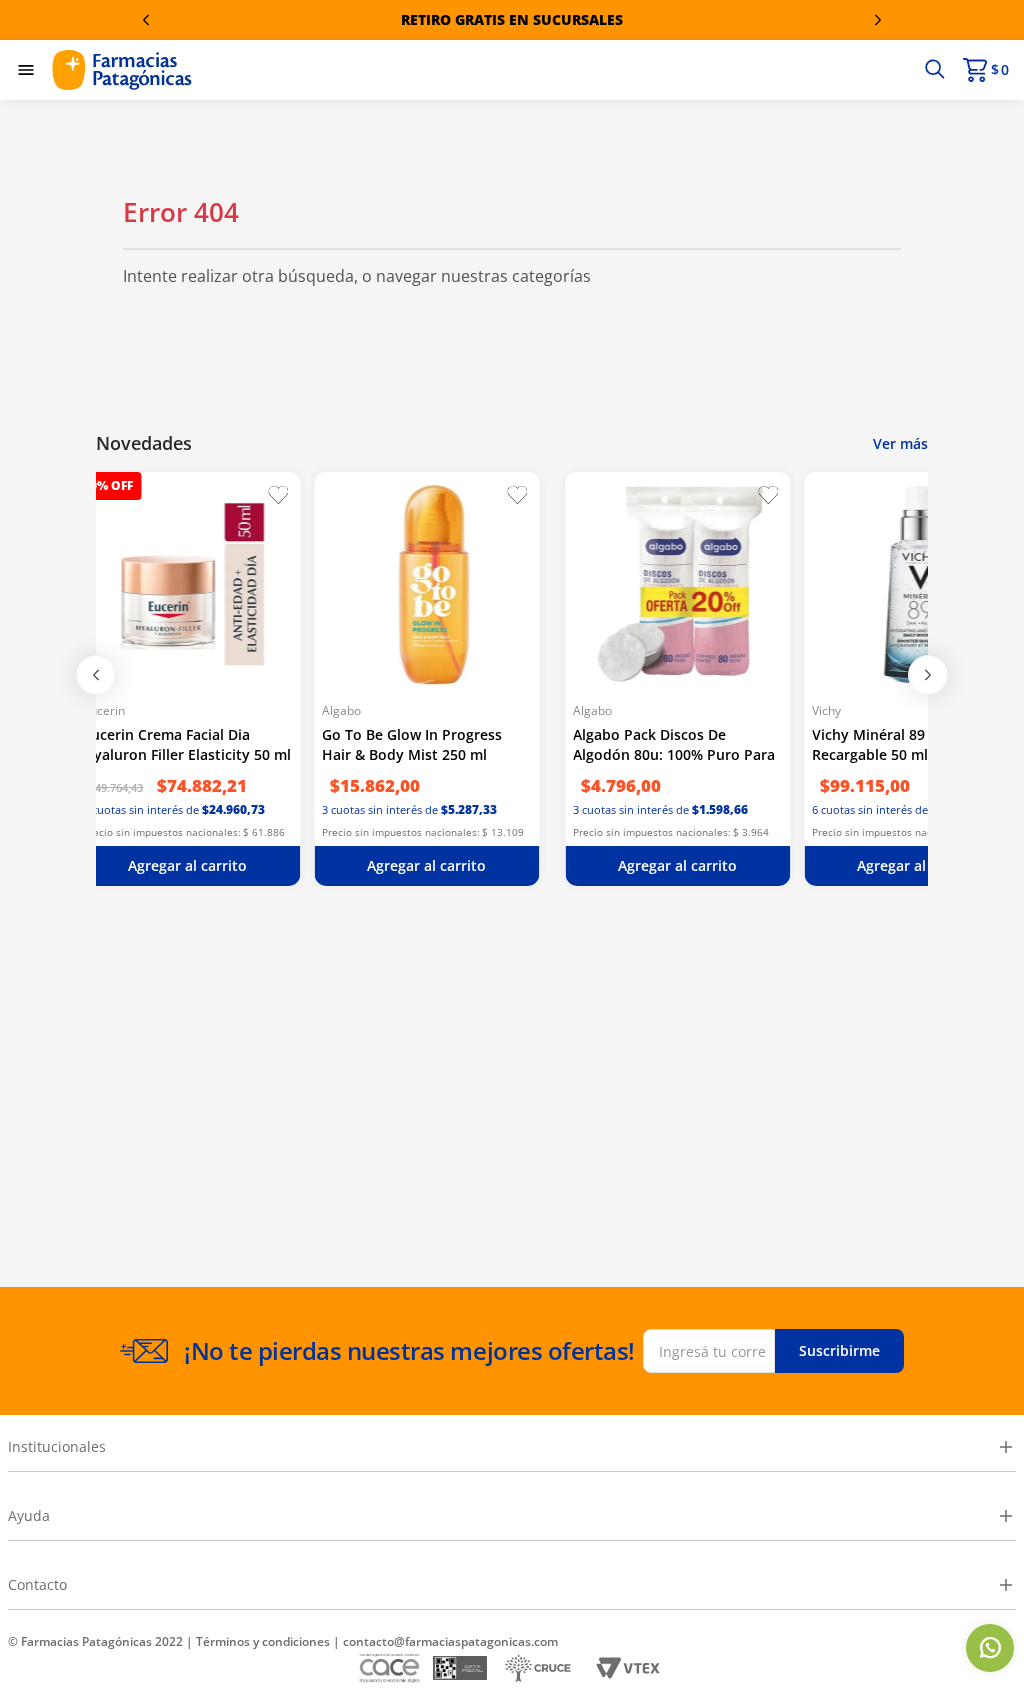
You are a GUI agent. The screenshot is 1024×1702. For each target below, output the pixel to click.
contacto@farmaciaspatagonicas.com (450, 1641)
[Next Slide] (878, 20)
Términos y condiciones (263, 1641)
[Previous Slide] (146, 20)
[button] (934, 70)
